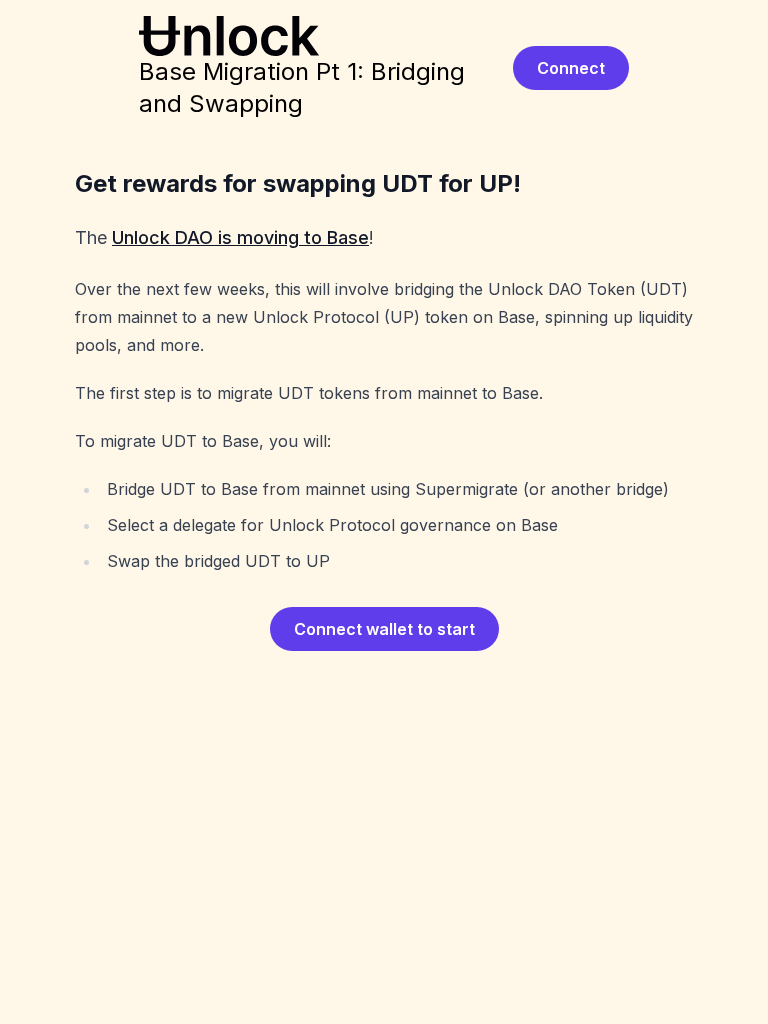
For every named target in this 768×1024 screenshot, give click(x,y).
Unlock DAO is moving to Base (240, 237)
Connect (571, 68)
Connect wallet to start (384, 629)
